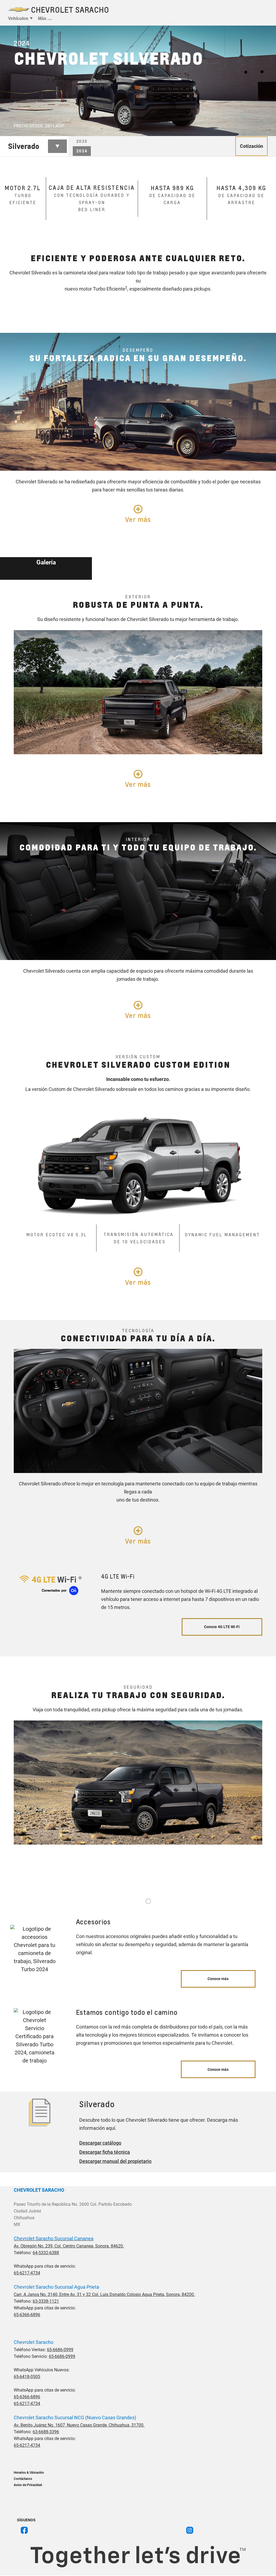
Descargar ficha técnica (105, 2152)
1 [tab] (148, 1901)
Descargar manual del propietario (115, 2161)
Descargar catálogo (100, 2143)
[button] (64, 125)
